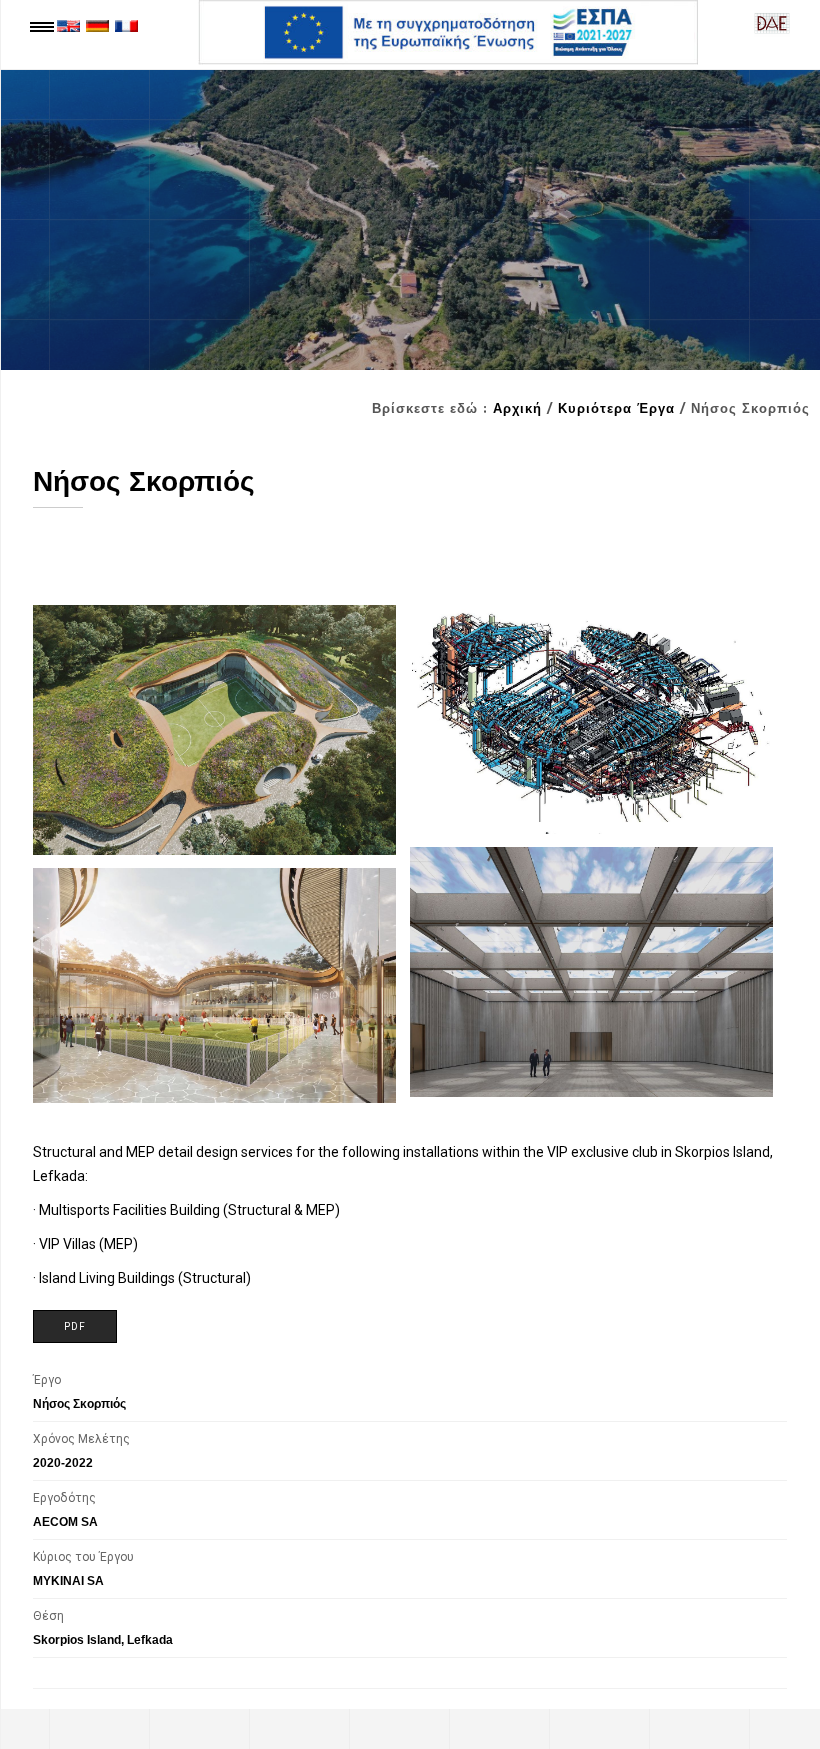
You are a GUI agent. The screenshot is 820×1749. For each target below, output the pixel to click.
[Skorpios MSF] (214, 730)
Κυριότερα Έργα (616, 408)
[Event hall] (591, 972)
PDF (75, 1326)
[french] (126, 25)
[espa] (448, 32)
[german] (97, 25)
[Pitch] (214, 985)
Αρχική (517, 408)
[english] (68, 25)
